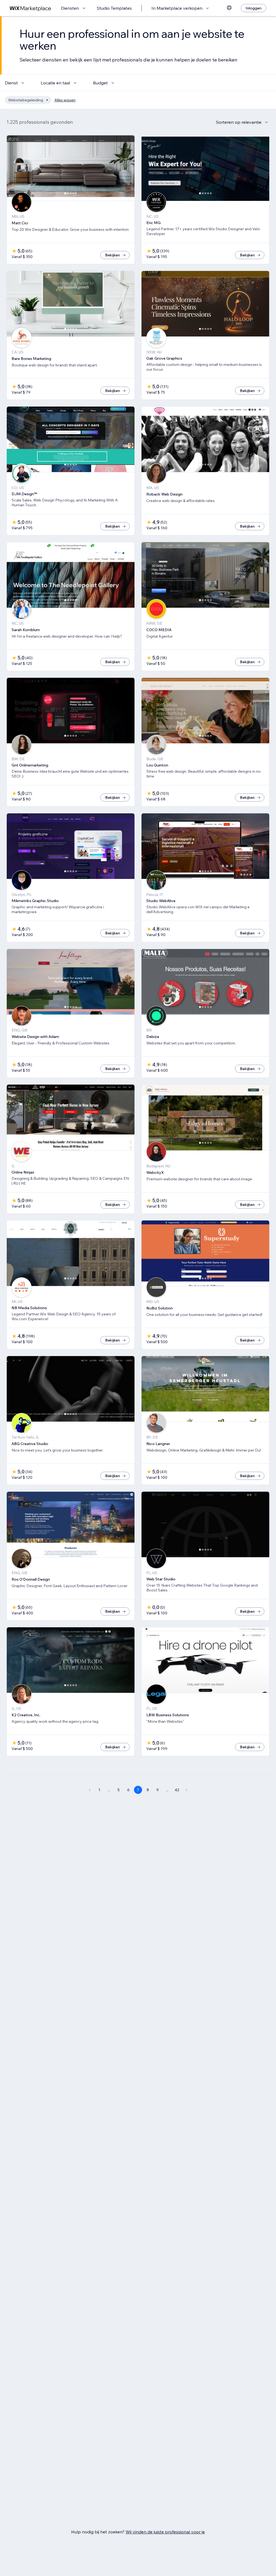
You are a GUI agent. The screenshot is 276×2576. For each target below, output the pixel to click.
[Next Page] (187, 1790)
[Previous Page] (89, 1790)
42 (177, 1790)
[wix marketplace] (30, 8)
